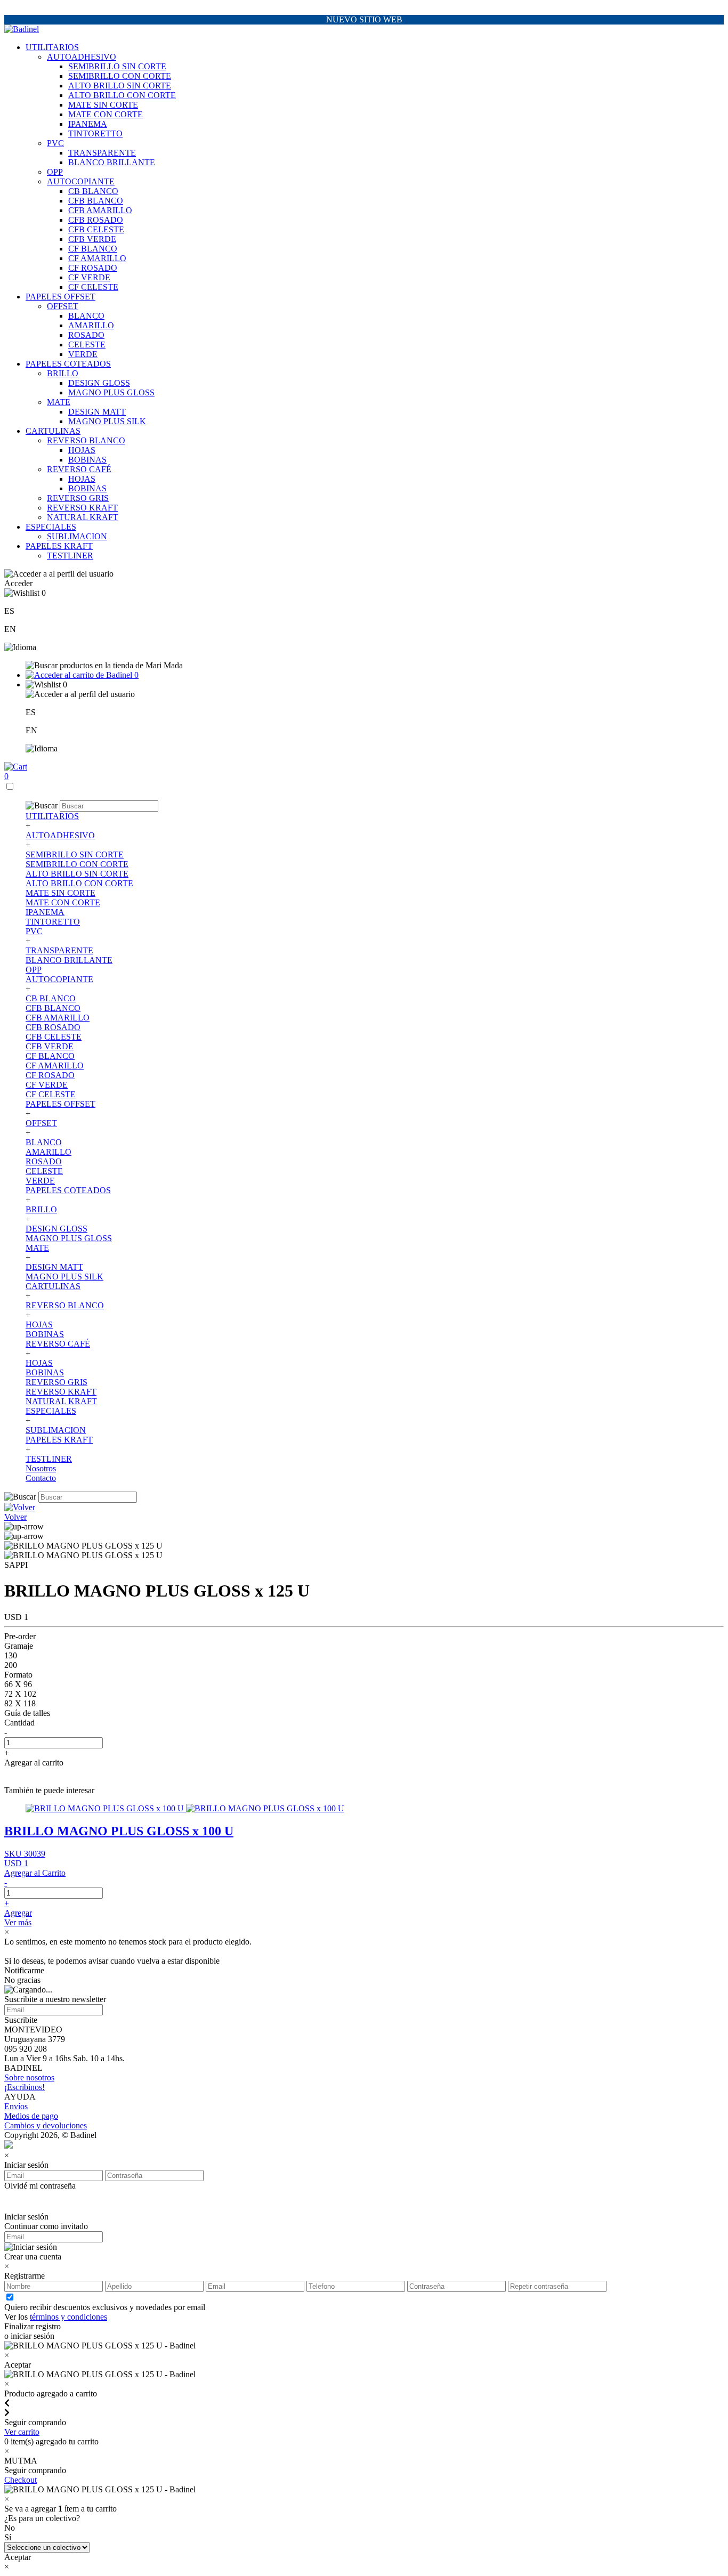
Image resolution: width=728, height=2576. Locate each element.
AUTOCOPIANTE (81, 181)
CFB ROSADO (96, 220)
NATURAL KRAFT (83, 517)
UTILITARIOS (52, 47)
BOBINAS (87, 460)
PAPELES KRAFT (59, 546)
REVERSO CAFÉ (79, 469)
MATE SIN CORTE (103, 105)
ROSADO (86, 335)
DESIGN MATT (97, 412)
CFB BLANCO (96, 201)
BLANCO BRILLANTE (112, 162)
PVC (55, 143)
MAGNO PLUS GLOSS (111, 392)
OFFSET (63, 306)
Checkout (21, 2480)
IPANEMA (88, 124)
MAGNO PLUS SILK (107, 421)
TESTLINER (70, 556)
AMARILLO (91, 325)
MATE (59, 402)
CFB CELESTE (96, 229)
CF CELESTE (93, 287)
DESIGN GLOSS (99, 383)
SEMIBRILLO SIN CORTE (117, 66)
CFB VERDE (92, 239)
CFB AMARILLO (100, 210)
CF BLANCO (93, 249)
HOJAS (82, 450)
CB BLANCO (93, 191)
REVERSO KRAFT (82, 508)
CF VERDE (89, 277)
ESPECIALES (51, 527)
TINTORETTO (95, 133)
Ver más (18, 1922)
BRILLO (63, 373)
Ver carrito (22, 2432)
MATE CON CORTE (106, 114)
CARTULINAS (53, 431)
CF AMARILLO (97, 258)
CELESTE (87, 345)
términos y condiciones (68, 2317)
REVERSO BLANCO (86, 440)
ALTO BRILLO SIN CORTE (120, 86)
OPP (55, 172)
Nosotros (41, 1468)
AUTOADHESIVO (82, 57)
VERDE (83, 354)
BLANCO (86, 316)
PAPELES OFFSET (60, 297)
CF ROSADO (93, 268)
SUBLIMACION (77, 536)
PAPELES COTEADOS (68, 364)
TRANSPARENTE (102, 153)
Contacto (41, 1478)
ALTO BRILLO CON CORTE (122, 95)
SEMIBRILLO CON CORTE (120, 76)
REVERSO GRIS (78, 498)
